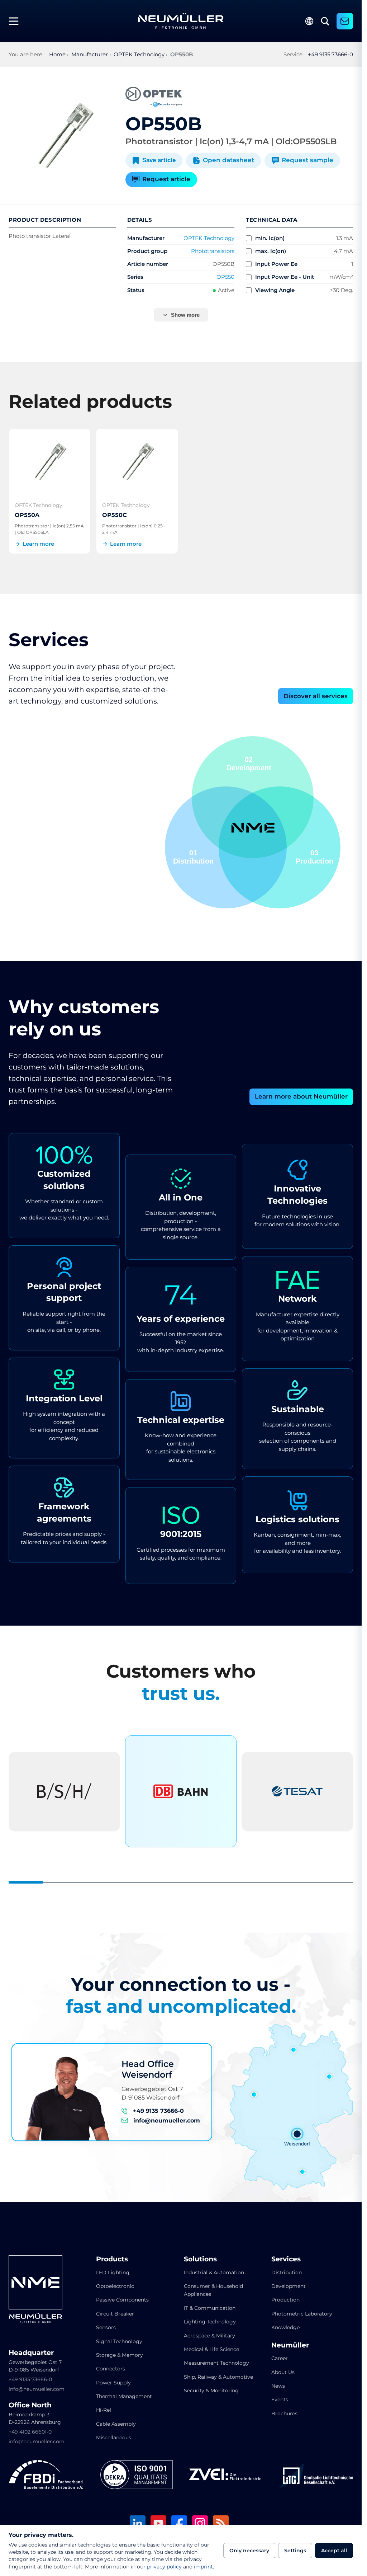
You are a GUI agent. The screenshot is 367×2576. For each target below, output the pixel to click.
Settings (295, 2551)
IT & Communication (210, 2308)
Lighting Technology (210, 2322)
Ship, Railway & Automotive (218, 2377)
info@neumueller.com (167, 2121)
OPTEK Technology (209, 238)
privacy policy (164, 2567)
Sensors (106, 2327)
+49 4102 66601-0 (30, 2432)
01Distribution (313, 857)
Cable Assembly (116, 2424)
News (278, 2386)
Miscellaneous (114, 2438)
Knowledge (285, 2327)
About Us (283, 2372)
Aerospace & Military (209, 2336)
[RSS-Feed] (221, 2524)
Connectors (111, 2369)
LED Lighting (113, 2272)
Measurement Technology (216, 2363)
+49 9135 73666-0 (330, 54)
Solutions (200, 2259)
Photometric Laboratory (302, 2314)
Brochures (284, 2413)
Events (280, 2399)
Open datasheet (228, 160)
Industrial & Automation (214, 2272)
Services (286, 2259)
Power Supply (113, 2383)
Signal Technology (119, 2341)
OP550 (225, 277)
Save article (159, 160)
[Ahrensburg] (294, 2050)
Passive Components (122, 2300)
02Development (196, 857)
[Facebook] (179, 2524)
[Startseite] (181, 21)
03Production (252, 764)
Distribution (287, 2272)
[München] (302, 2172)
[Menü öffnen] (16, 21)
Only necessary (249, 2551)
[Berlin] (329, 2077)
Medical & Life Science (211, 2349)
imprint (203, 2567)
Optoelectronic (115, 2286)
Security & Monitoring (211, 2391)
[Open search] (325, 21)
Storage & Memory (120, 2355)
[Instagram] (200, 2524)
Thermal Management (124, 2396)
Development (289, 2286)
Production (285, 2300)
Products (112, 2259)
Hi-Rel (104, 2410)
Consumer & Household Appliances (213, 2290)
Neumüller (290, 2345)
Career (280, 2358)
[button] (226, 847)
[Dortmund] (254, 2095)
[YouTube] (158, 2524)
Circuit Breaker (115, 2314)
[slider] (181, 1882)
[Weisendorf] (297, 2134)
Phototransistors (213, 251)
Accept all (334, 2551)
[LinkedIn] (138, 2524)
